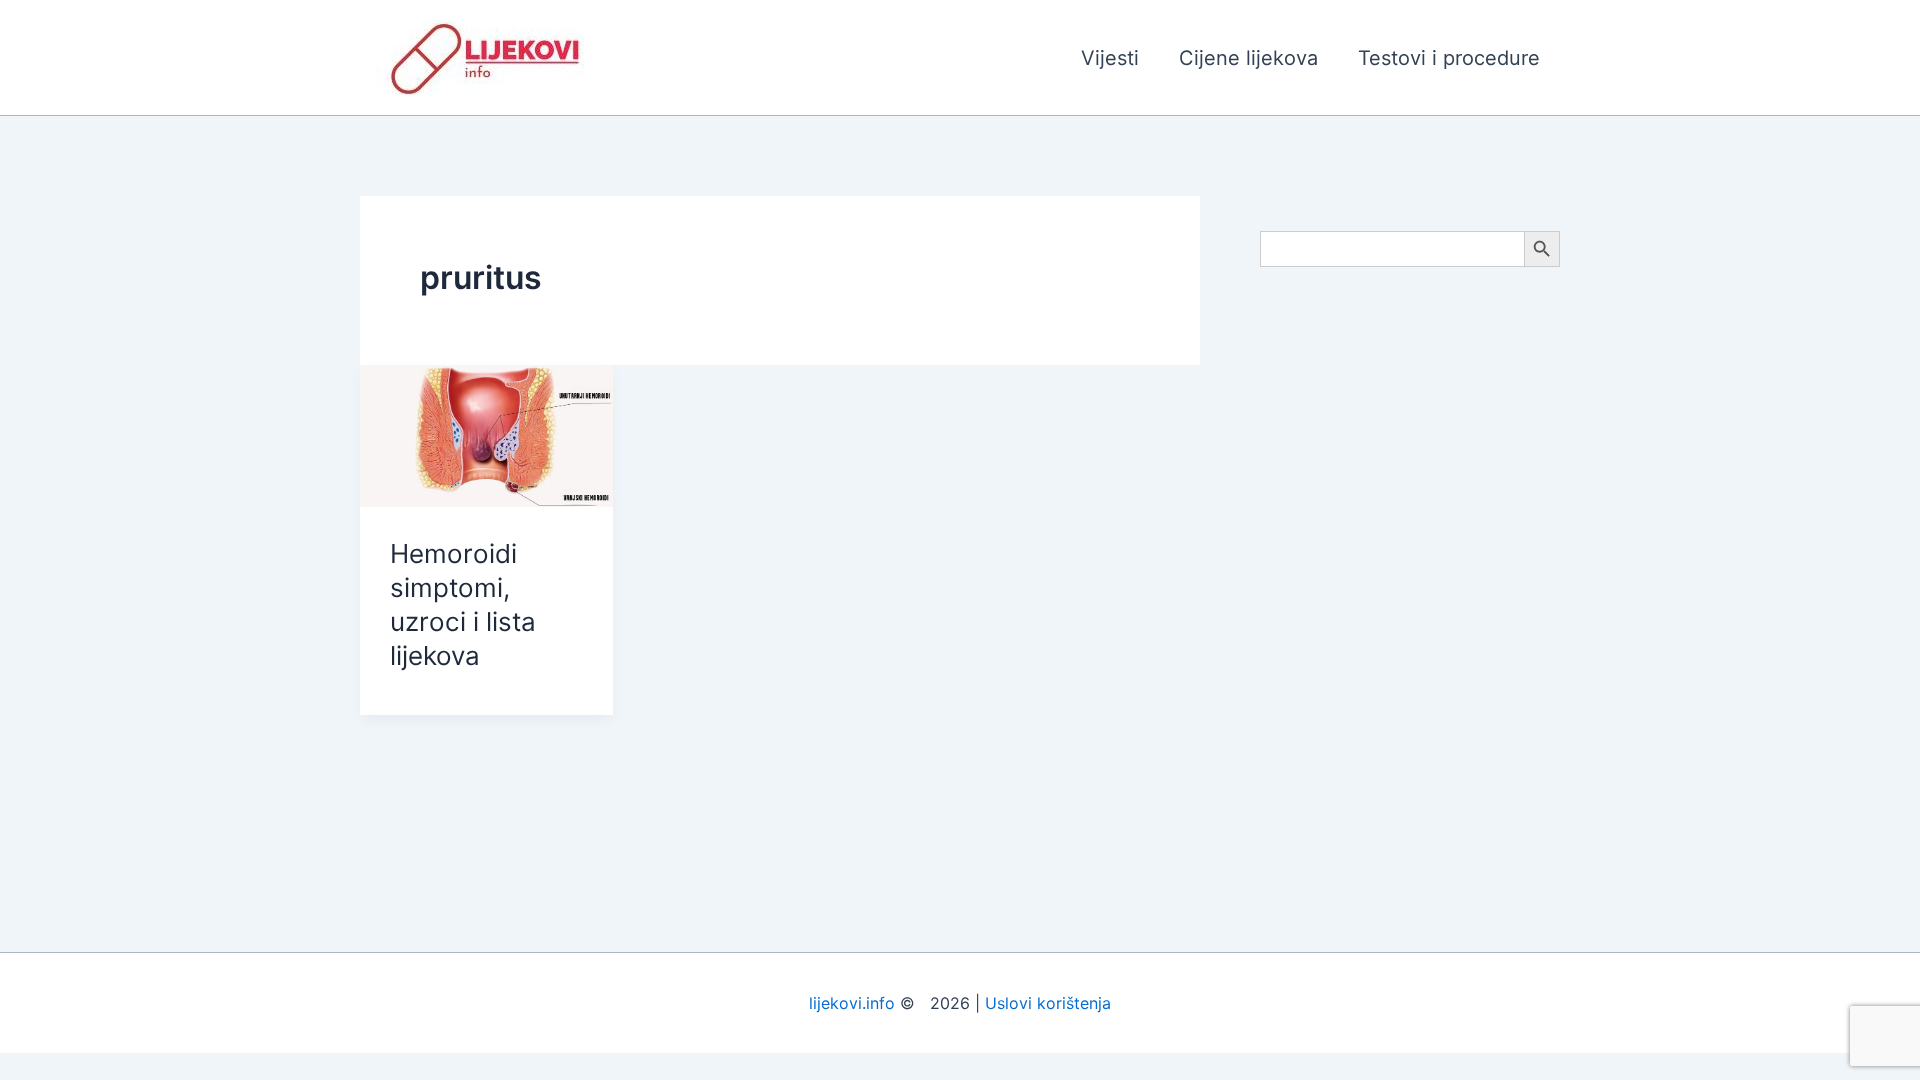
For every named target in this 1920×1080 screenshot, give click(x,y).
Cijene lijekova (1248, 58)
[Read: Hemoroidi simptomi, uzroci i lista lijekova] (486, 434)
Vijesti (1110, 58)
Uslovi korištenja (1048, 1003)
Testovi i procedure (1449, 58)
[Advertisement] (1410, 602)
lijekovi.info (852, 1003)
